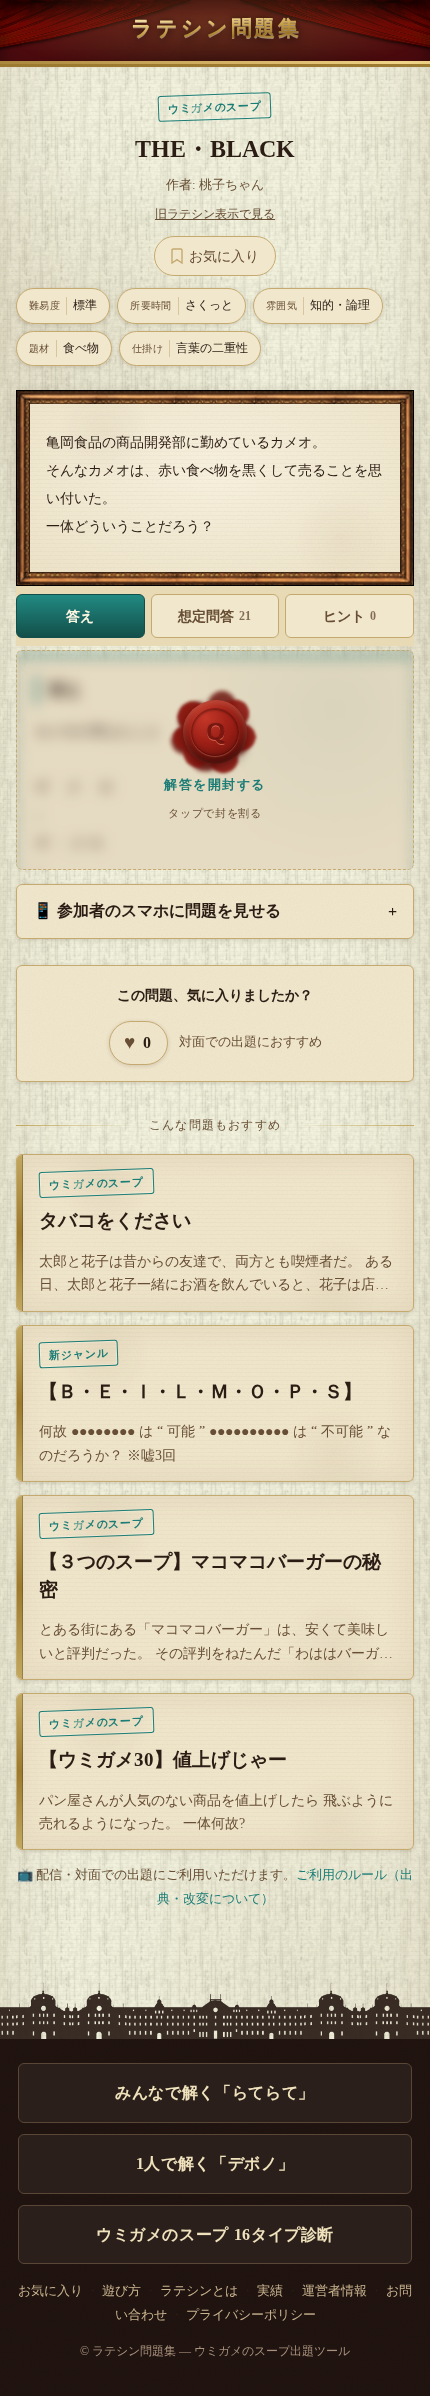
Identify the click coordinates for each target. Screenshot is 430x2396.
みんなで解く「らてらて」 (215, 2092)
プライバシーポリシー (251, 2315)
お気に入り (50, 2291)
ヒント (349, 616)
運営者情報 (334, 2291)
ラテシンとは (199, 2291)
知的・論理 (318, 305)
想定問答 (214, 616)
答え (80, 616)
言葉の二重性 (190, 348)
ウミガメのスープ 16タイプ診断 (215, 2234)
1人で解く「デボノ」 (215, 2163)
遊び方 (121, 2291)
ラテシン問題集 (216, 27)
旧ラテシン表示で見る (215, 214)
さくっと (181, 305)
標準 (63, 305)
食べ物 (64, 348)
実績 (270, 2291)
